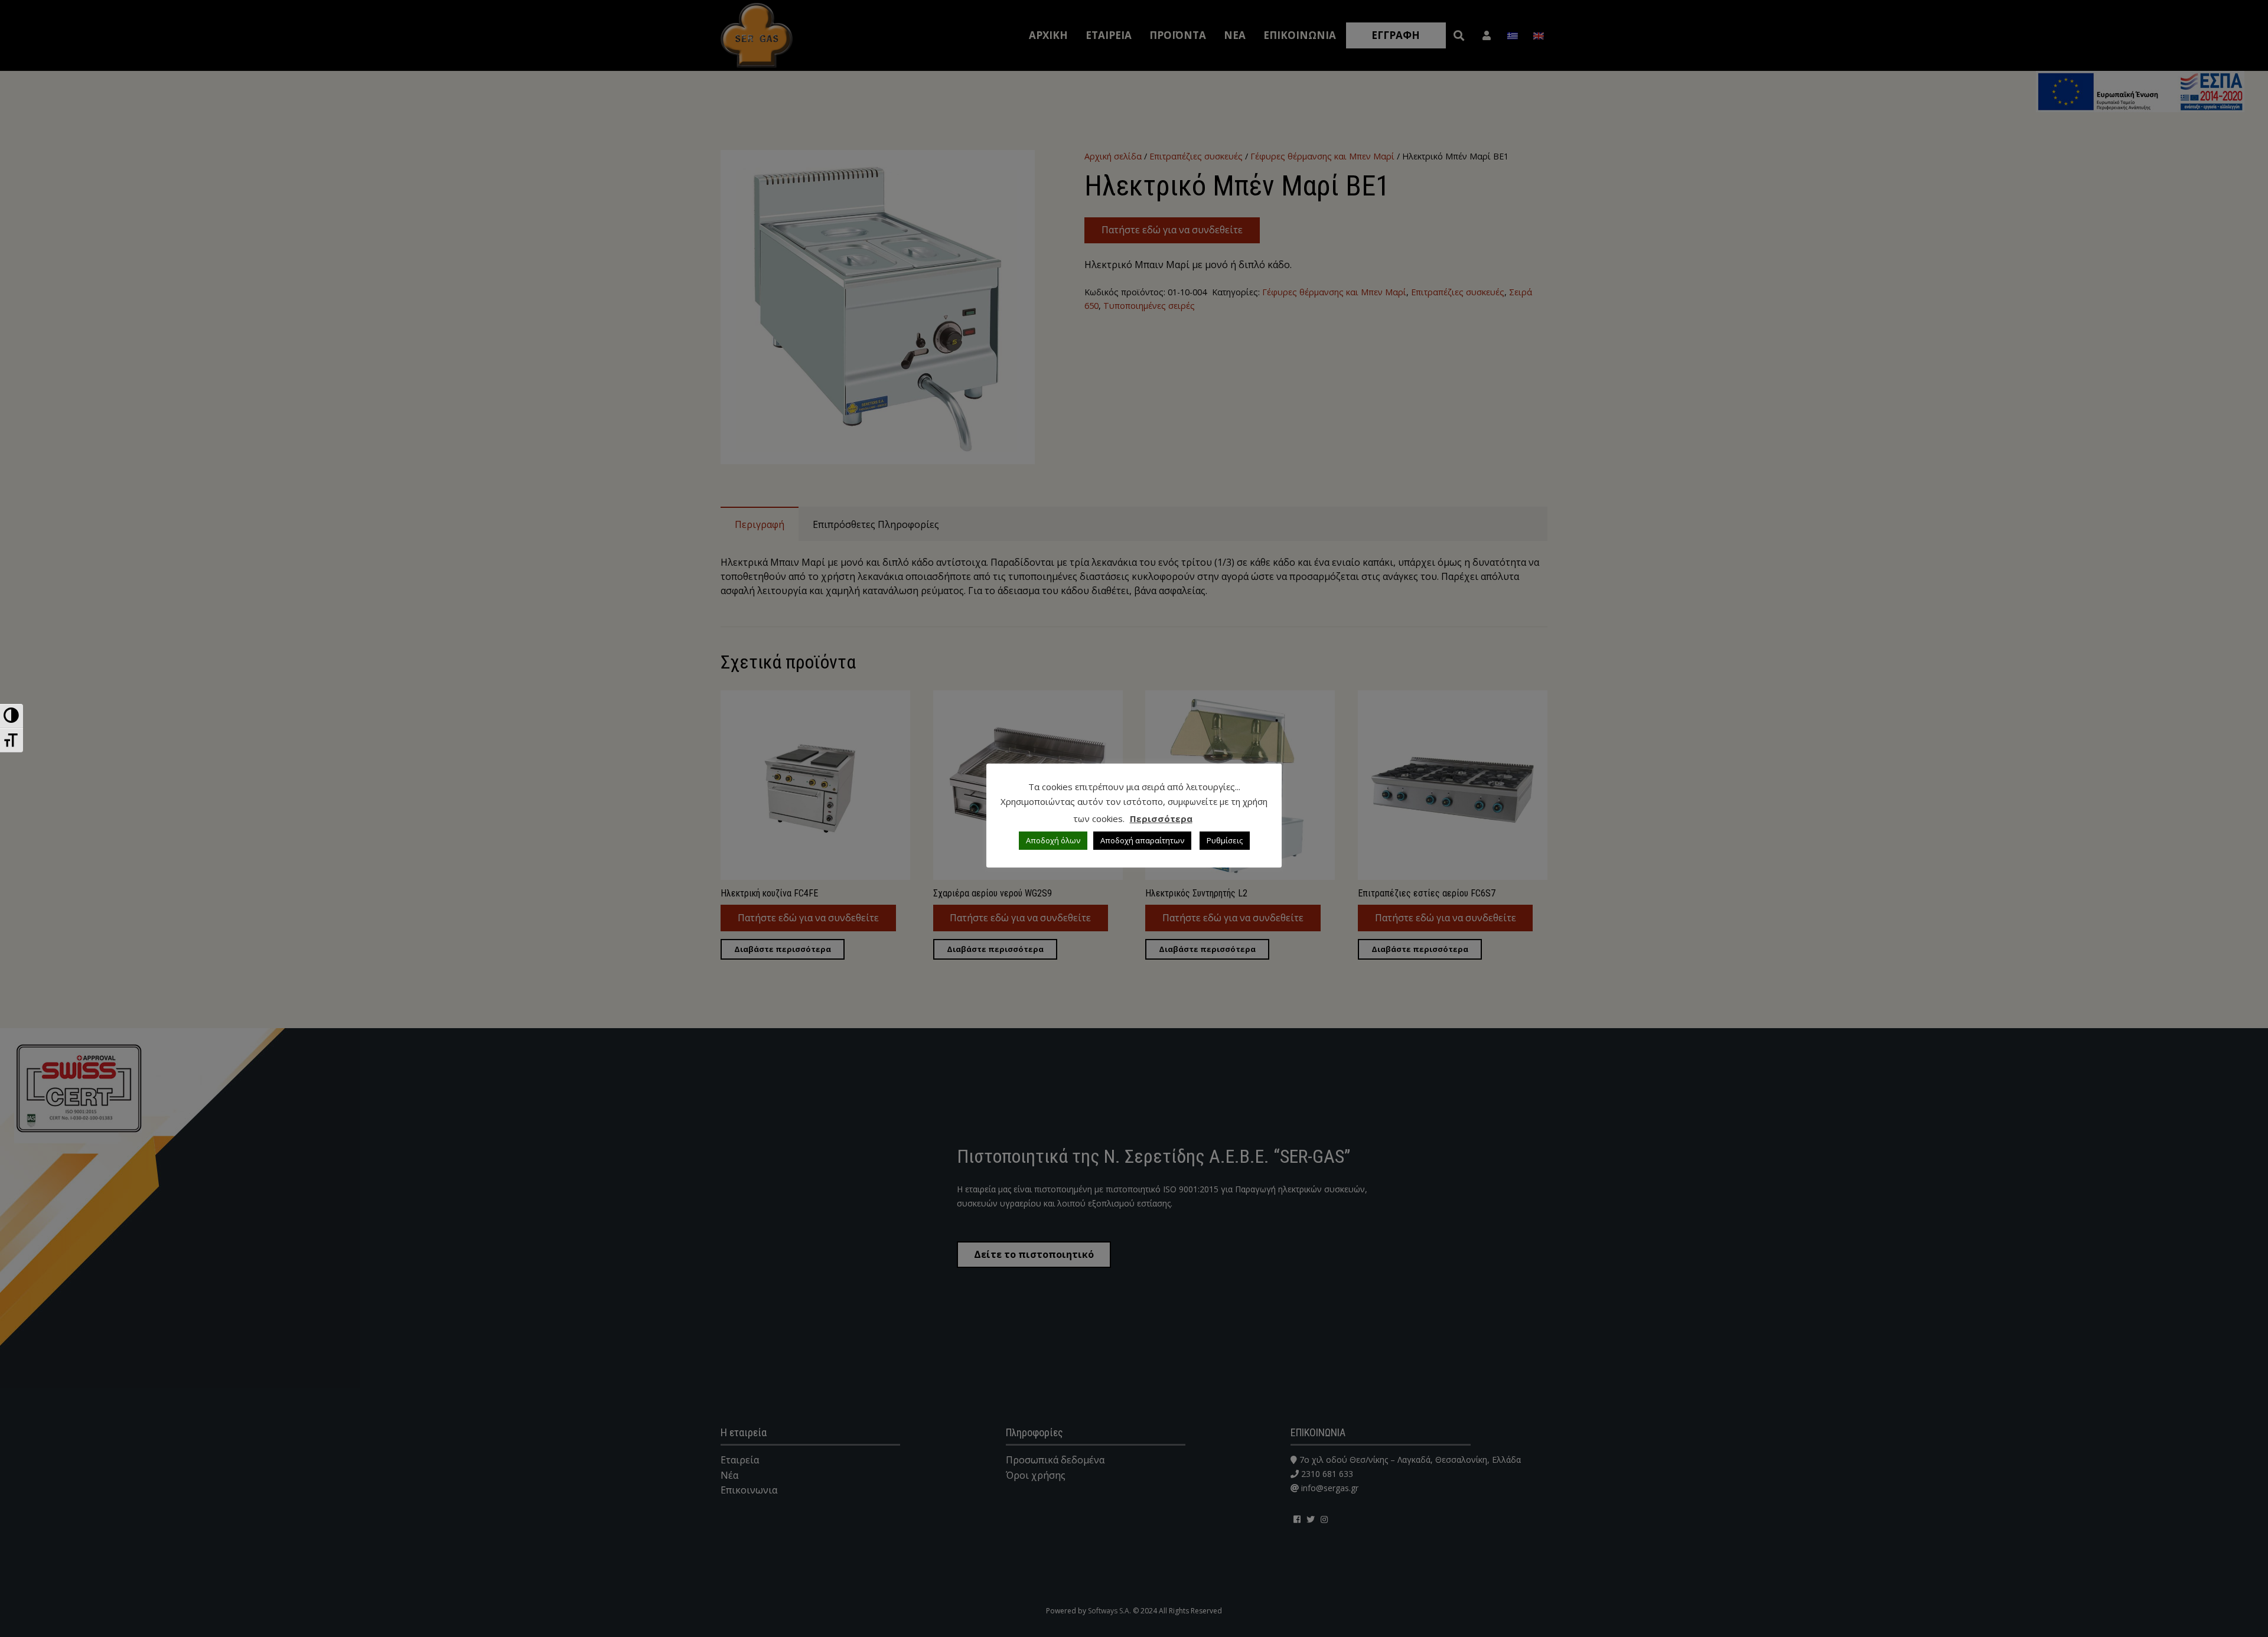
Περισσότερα (1161, 819)
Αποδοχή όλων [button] (1053, 840)
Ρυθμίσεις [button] (1225, 840)
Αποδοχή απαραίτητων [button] (1142, 840)
